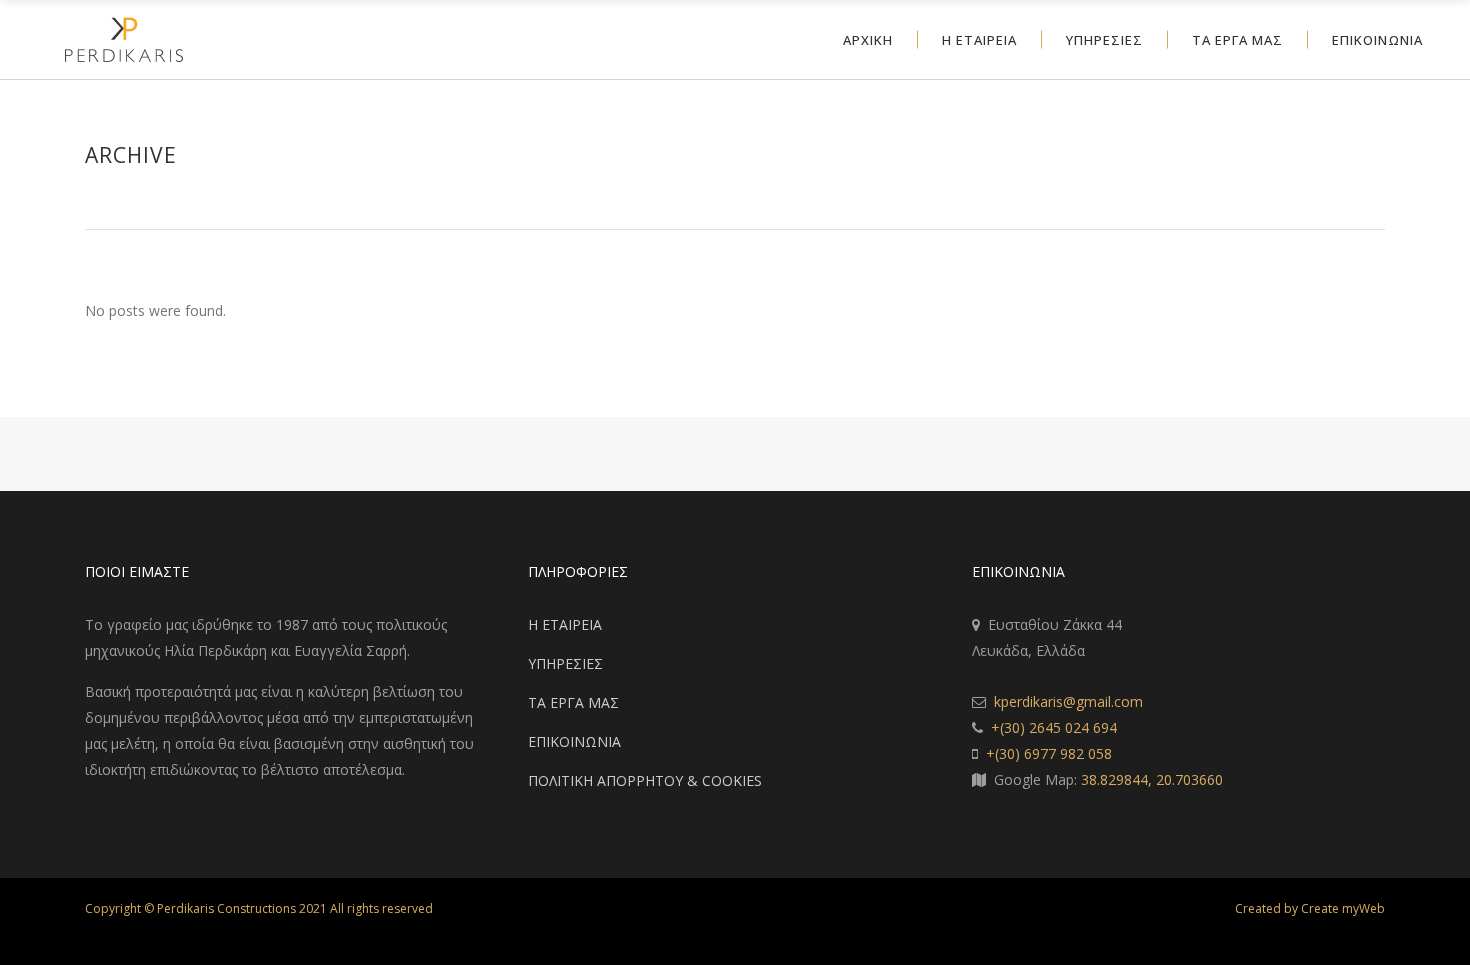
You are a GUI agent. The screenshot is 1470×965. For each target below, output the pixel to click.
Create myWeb (1343, 908)
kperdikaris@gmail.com (1068, 701)
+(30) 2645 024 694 (1054, 727)
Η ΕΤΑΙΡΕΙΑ (565, 624)
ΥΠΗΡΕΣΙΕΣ (565, 663)
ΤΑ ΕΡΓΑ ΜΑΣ (573, 702)
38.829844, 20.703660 (1152, 779)
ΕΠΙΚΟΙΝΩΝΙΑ (574, 741)
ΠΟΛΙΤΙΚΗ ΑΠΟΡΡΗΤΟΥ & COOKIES (645, 780)
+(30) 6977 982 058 (1049, 753)
